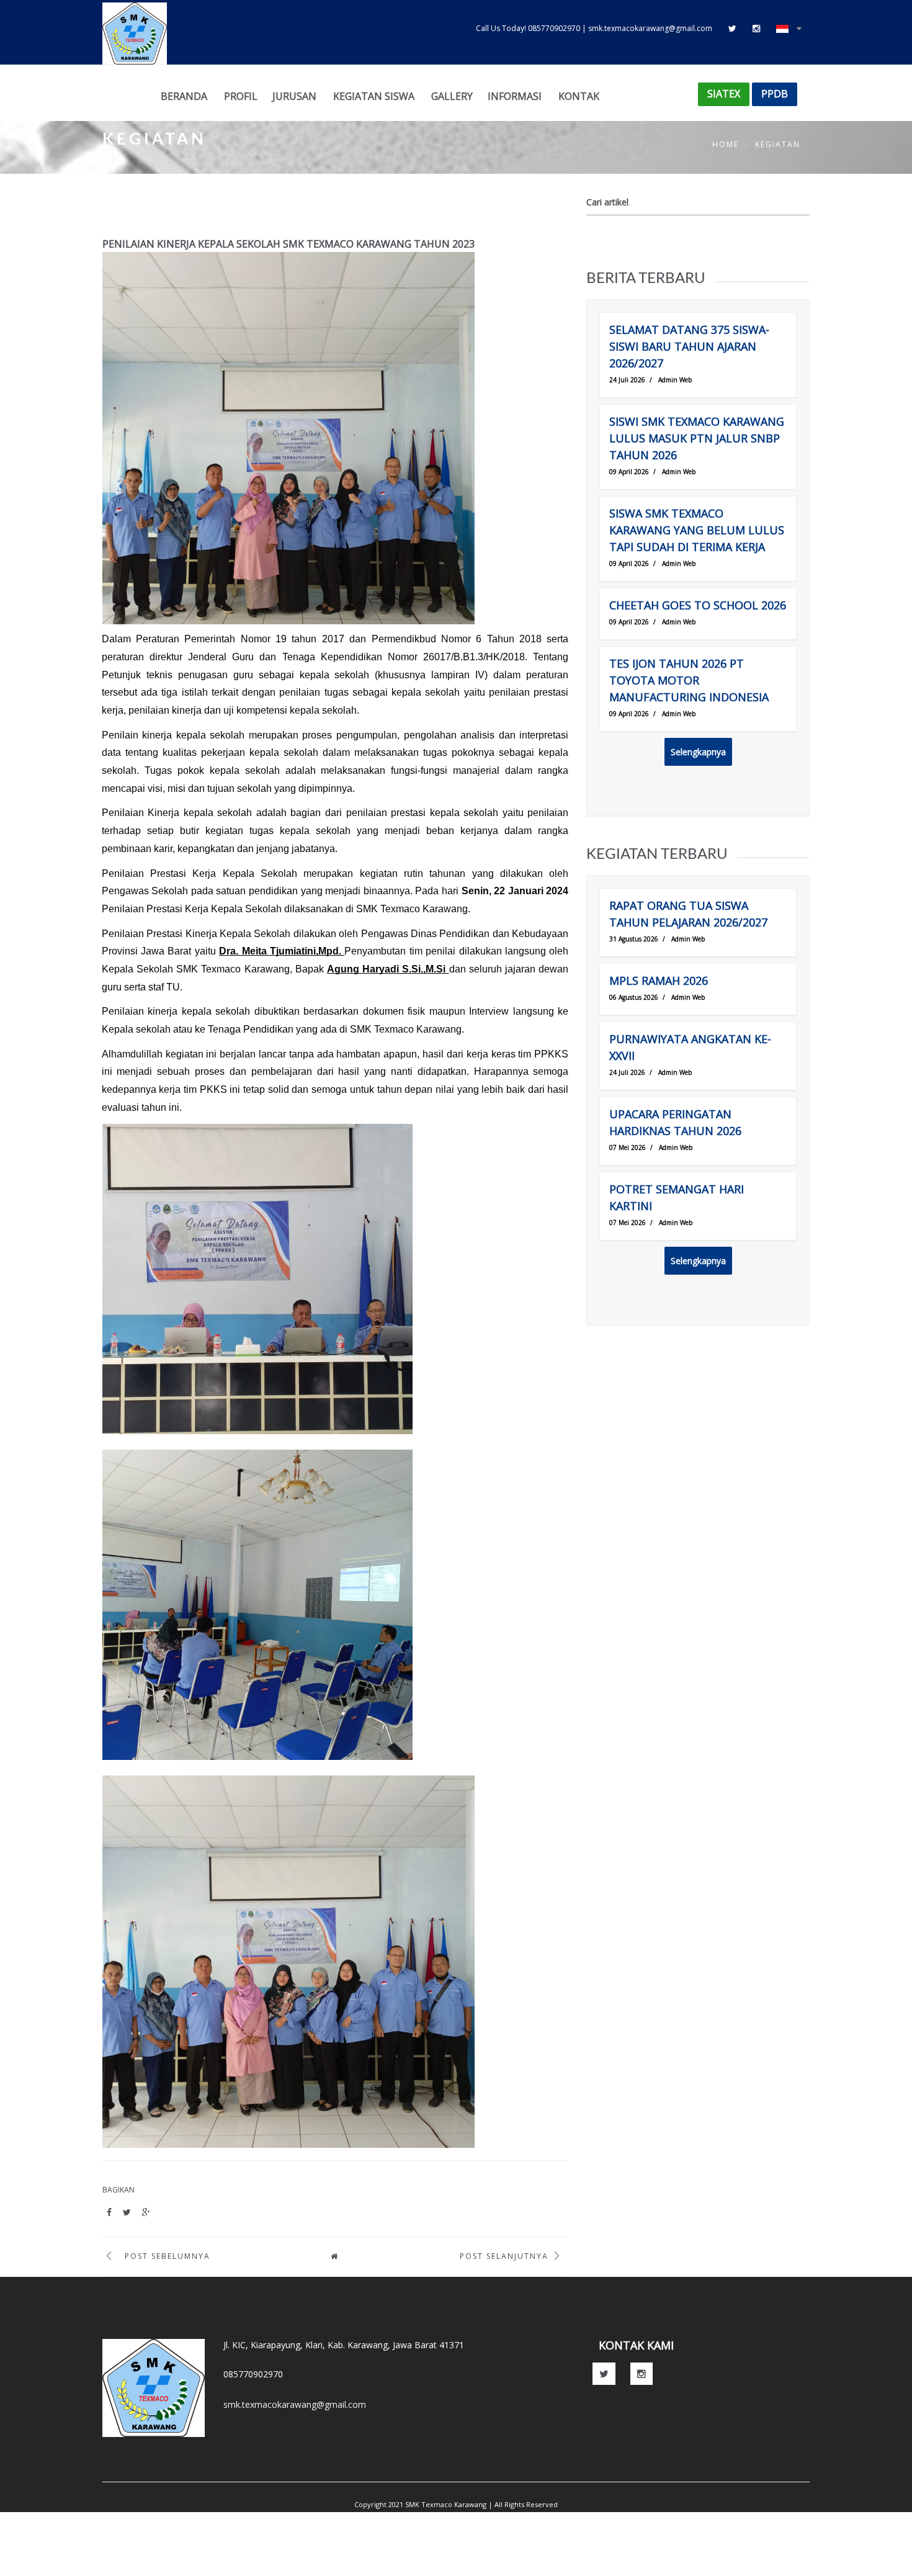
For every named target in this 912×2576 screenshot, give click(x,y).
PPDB (775, 94)
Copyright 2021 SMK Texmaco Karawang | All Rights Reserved (456, 2504)
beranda (184, 96)
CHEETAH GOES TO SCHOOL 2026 (698, 605)
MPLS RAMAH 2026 (659, 981)
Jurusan (294, 96)
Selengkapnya (698, 752)
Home (726, 144)
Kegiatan (778, 144)
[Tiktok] (732, 28)
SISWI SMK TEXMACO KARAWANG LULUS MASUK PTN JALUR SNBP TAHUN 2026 (697, 438)
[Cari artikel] (800, 203)
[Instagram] (756, 28)
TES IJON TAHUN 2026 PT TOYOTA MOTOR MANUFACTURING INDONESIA (689, 680)
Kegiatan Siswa (374, 96)
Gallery (452, 96)
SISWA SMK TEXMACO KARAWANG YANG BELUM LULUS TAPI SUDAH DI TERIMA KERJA (697, 530)
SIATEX (724, 94)
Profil (241, 96)
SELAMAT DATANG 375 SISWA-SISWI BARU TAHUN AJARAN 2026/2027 (689, 346)
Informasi (515, 96)
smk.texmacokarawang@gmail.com (295, 2404)
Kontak (579, 96)
